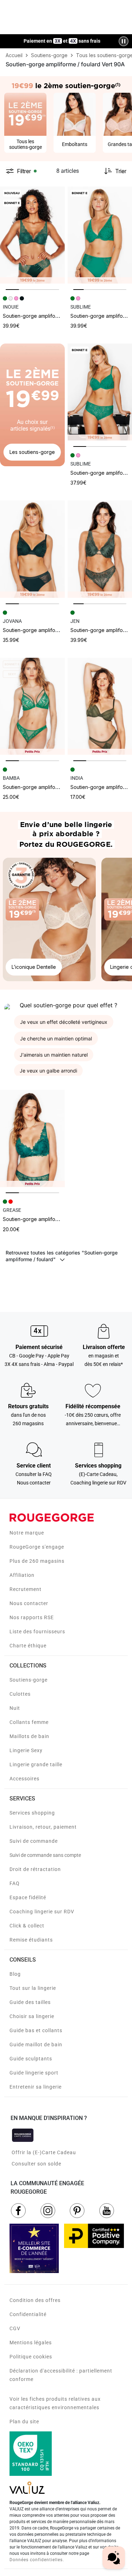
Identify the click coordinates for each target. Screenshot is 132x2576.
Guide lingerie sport (34, 2073)
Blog (15, 1974)
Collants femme (29, 1722)
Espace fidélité (28, 1897)
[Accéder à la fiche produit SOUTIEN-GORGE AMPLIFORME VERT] (32, 1138)
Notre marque (27, 1533)
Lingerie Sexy (26, 1750)
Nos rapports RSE (32, 1617)
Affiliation (22, 1575)
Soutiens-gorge (29, 1680)
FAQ (15, 1883)
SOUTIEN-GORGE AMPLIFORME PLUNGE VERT (48, 787)
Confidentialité (28, 2314)
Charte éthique (28, 1646)
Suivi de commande (34, 1841)
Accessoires (24, 1779)
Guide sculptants (31, 2059)
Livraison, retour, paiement (43, 1827)
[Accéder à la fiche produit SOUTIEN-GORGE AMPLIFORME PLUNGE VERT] (32, 706)
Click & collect (27, 1926)
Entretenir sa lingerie (36, 2087)
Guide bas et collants (36, 2030)
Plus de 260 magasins (37, 1561)
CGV (15, 2328)
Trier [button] (121, 171)
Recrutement (26, 1589)
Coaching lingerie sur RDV (42, 1912)
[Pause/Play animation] (124, 41)
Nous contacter (29, 1603)
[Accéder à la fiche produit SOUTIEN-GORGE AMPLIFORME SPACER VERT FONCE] (32, 549)
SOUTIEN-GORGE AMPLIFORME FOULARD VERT (48, 316)
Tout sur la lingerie (33, 1988)
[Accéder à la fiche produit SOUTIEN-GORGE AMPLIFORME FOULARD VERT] (32, 235)
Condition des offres (35, 2300)
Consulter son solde (36, 2164)
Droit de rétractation (35, 1869)
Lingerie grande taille (36, 1764)
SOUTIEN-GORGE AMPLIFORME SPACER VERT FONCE (55, 630)
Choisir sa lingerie (32, 2016)
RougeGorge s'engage (37, 1547)
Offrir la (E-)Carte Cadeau (44, 2152)
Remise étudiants (31, 1940)
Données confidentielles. (37, 2560)
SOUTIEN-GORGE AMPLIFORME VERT (39, 1219)
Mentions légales (31, 2343)
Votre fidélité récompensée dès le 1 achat (62, 38)
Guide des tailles (30, 2002)
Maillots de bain (29, 1736)
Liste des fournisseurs (37, 1632)
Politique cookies (31, 2357)
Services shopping (32, 1813)
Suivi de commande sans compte (45, 1855)
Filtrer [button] (24, 171)
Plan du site (24, 2422)
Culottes (20, 1694)
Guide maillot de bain (36, 2045)
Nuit (15, 1708)
